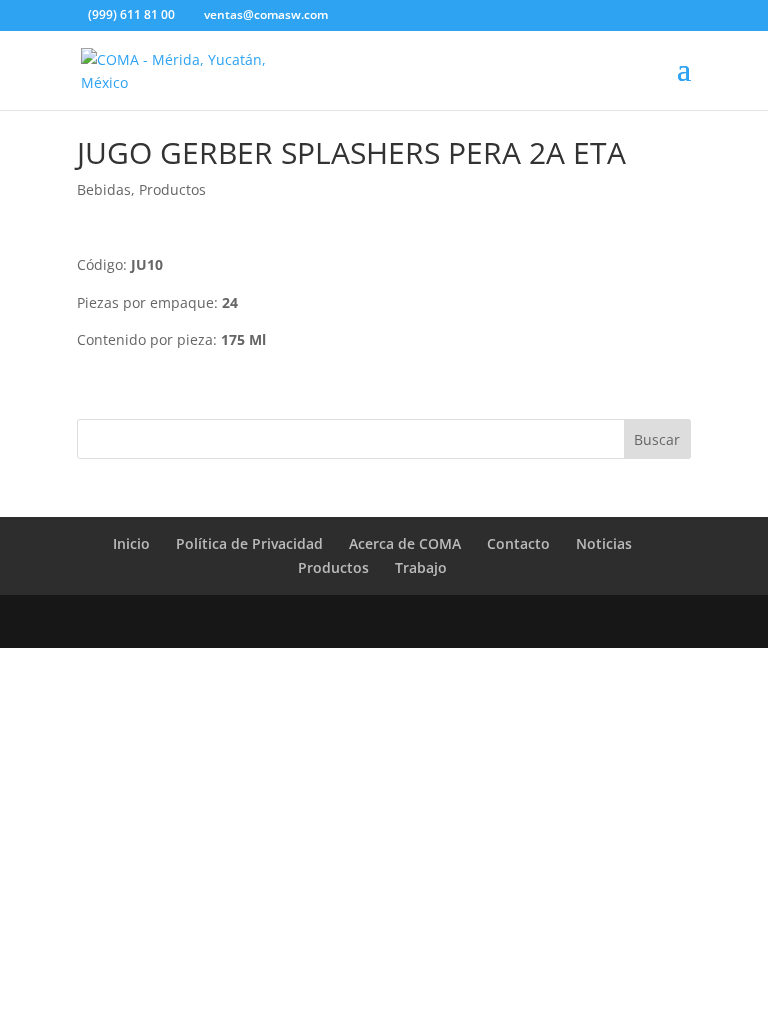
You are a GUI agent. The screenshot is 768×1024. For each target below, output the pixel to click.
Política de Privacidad (249, 543)
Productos (172, 189)
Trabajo (421, 567)
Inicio (131, 543)
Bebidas (104, 189)
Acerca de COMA (405, 543)
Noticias (604, 543)
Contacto (518, 543)
